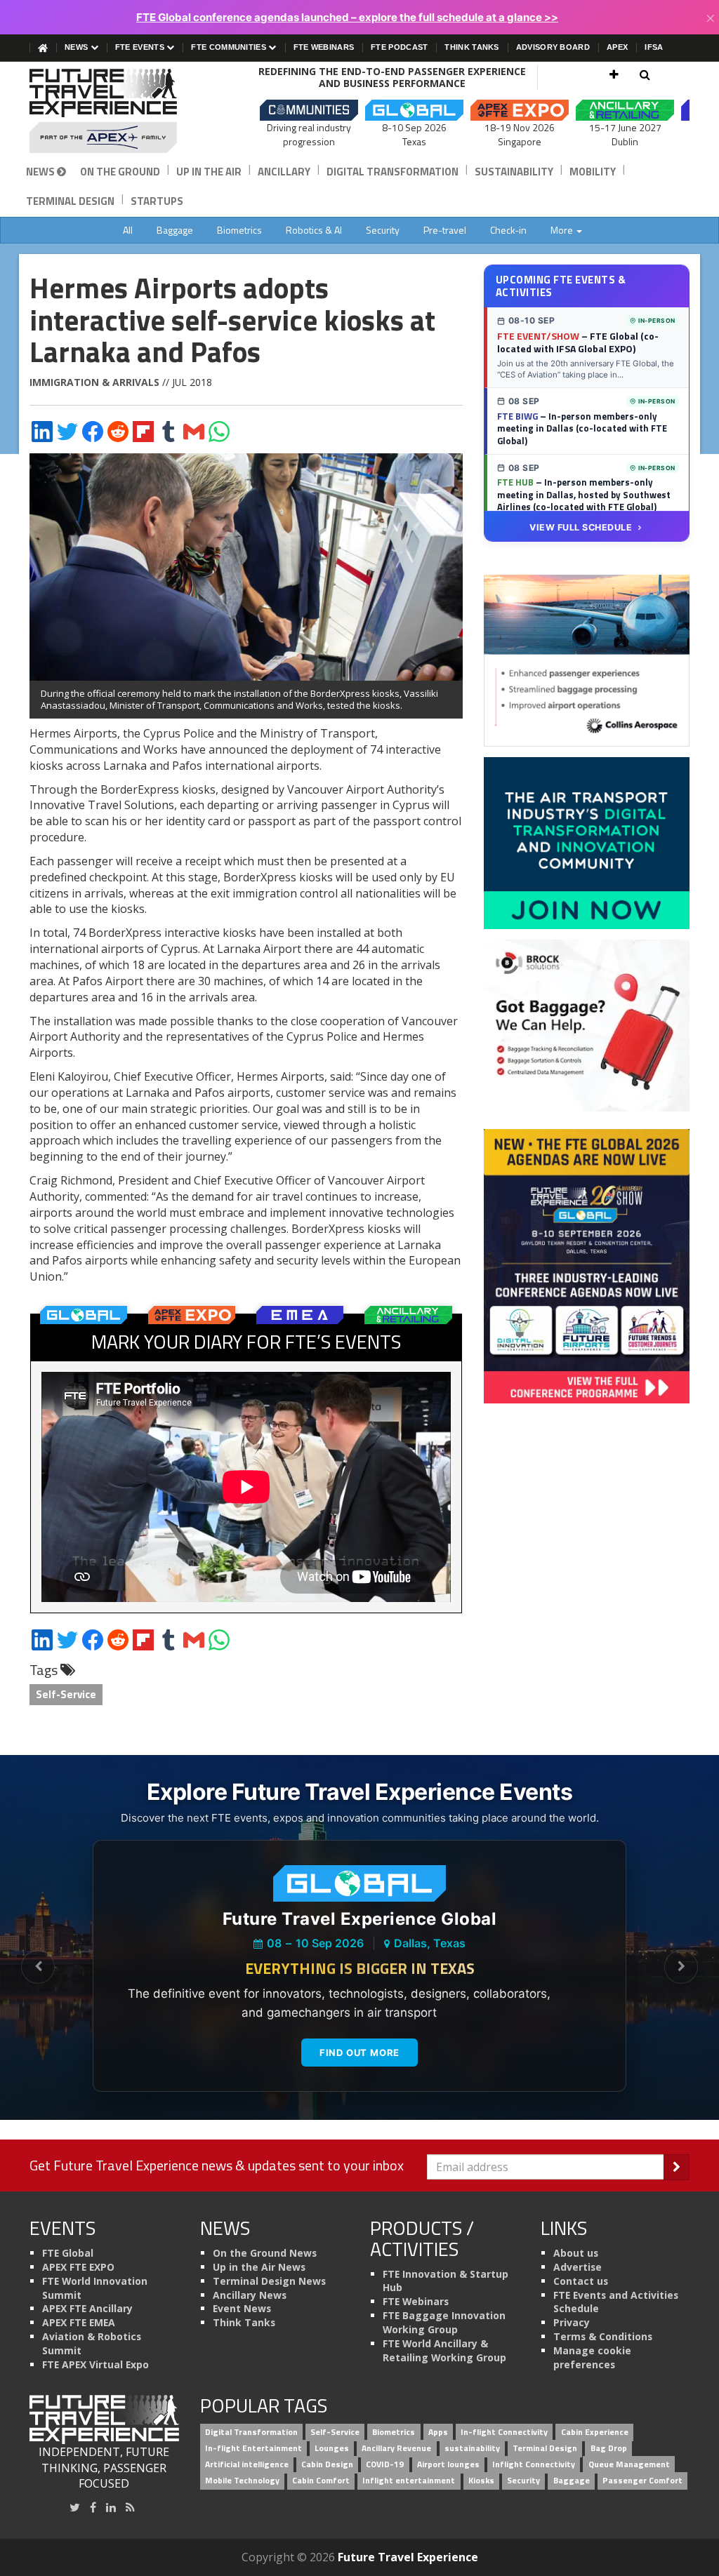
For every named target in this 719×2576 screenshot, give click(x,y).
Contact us (581, 2281)
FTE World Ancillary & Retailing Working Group (444, 2350)
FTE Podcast (399, 47)
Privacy (572, 2322)
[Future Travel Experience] (104, 111)
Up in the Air (209, 172)
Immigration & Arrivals (94, 382)
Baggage (175, 230)
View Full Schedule (581, 527)
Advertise (578, 2267)
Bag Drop (609, 2448)
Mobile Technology (242, 2480)
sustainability (472, 2448)
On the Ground (120, 172)
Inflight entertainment (409, 2480)
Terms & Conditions (603, 2336)
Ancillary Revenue (396, 2448)
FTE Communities (230, 47)
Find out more (359, 2053)
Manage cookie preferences (592, 2357)
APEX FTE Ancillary (87, 2308)
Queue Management (629, 2464)
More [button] (563, 230)
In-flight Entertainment (253, 2448)
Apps (438, 2432)
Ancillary (284, 172)
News (78, 47)
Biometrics (239, 230)
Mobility (593, 172)
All (128, 230)
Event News (242, 2308)
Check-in (508, 230)
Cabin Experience (595, 2432)
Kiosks (481, 2480)
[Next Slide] (681, 1967)
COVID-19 (385, 2464)
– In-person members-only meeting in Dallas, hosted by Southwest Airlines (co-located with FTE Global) (584, 494)
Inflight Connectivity (534, 2464)
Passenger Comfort (642, 2480)
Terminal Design (70, 201)
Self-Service (66, 1694)
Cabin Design (327, 2464)
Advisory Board (553, 47)
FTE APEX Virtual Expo (95, 2364)
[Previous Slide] (38, 1967)
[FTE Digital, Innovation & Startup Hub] (587, 842)
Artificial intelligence (247, 2464)
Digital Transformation (393, 172)
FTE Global (68, 2253)
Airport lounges (448, 2464)
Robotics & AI (314, 230)
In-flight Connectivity (504, 2432)
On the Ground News (265, 2253)
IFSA (654, 47)
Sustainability (514, 172)
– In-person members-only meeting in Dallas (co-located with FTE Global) (582, 428)
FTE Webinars (324, 47)
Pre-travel (445, 230)
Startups (157, 201)
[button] (614, 74)
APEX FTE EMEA (79, 2322)
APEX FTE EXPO (78, 2267)
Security (383, 230)
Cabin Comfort (321, 2480)
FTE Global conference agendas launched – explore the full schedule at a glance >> (347, 17)
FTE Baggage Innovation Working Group (444, 2322)
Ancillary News (250, 2295)
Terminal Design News (269, 2281)
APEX (617, 47)
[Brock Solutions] (587, 1025)
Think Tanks (471, 47)
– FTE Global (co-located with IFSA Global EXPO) (578, 342)
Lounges (332, 2448)
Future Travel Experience (408, 2557)
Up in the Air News (259, 2267)
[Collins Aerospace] (587, 660)
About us (576, 2253)
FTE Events (141, 47)
